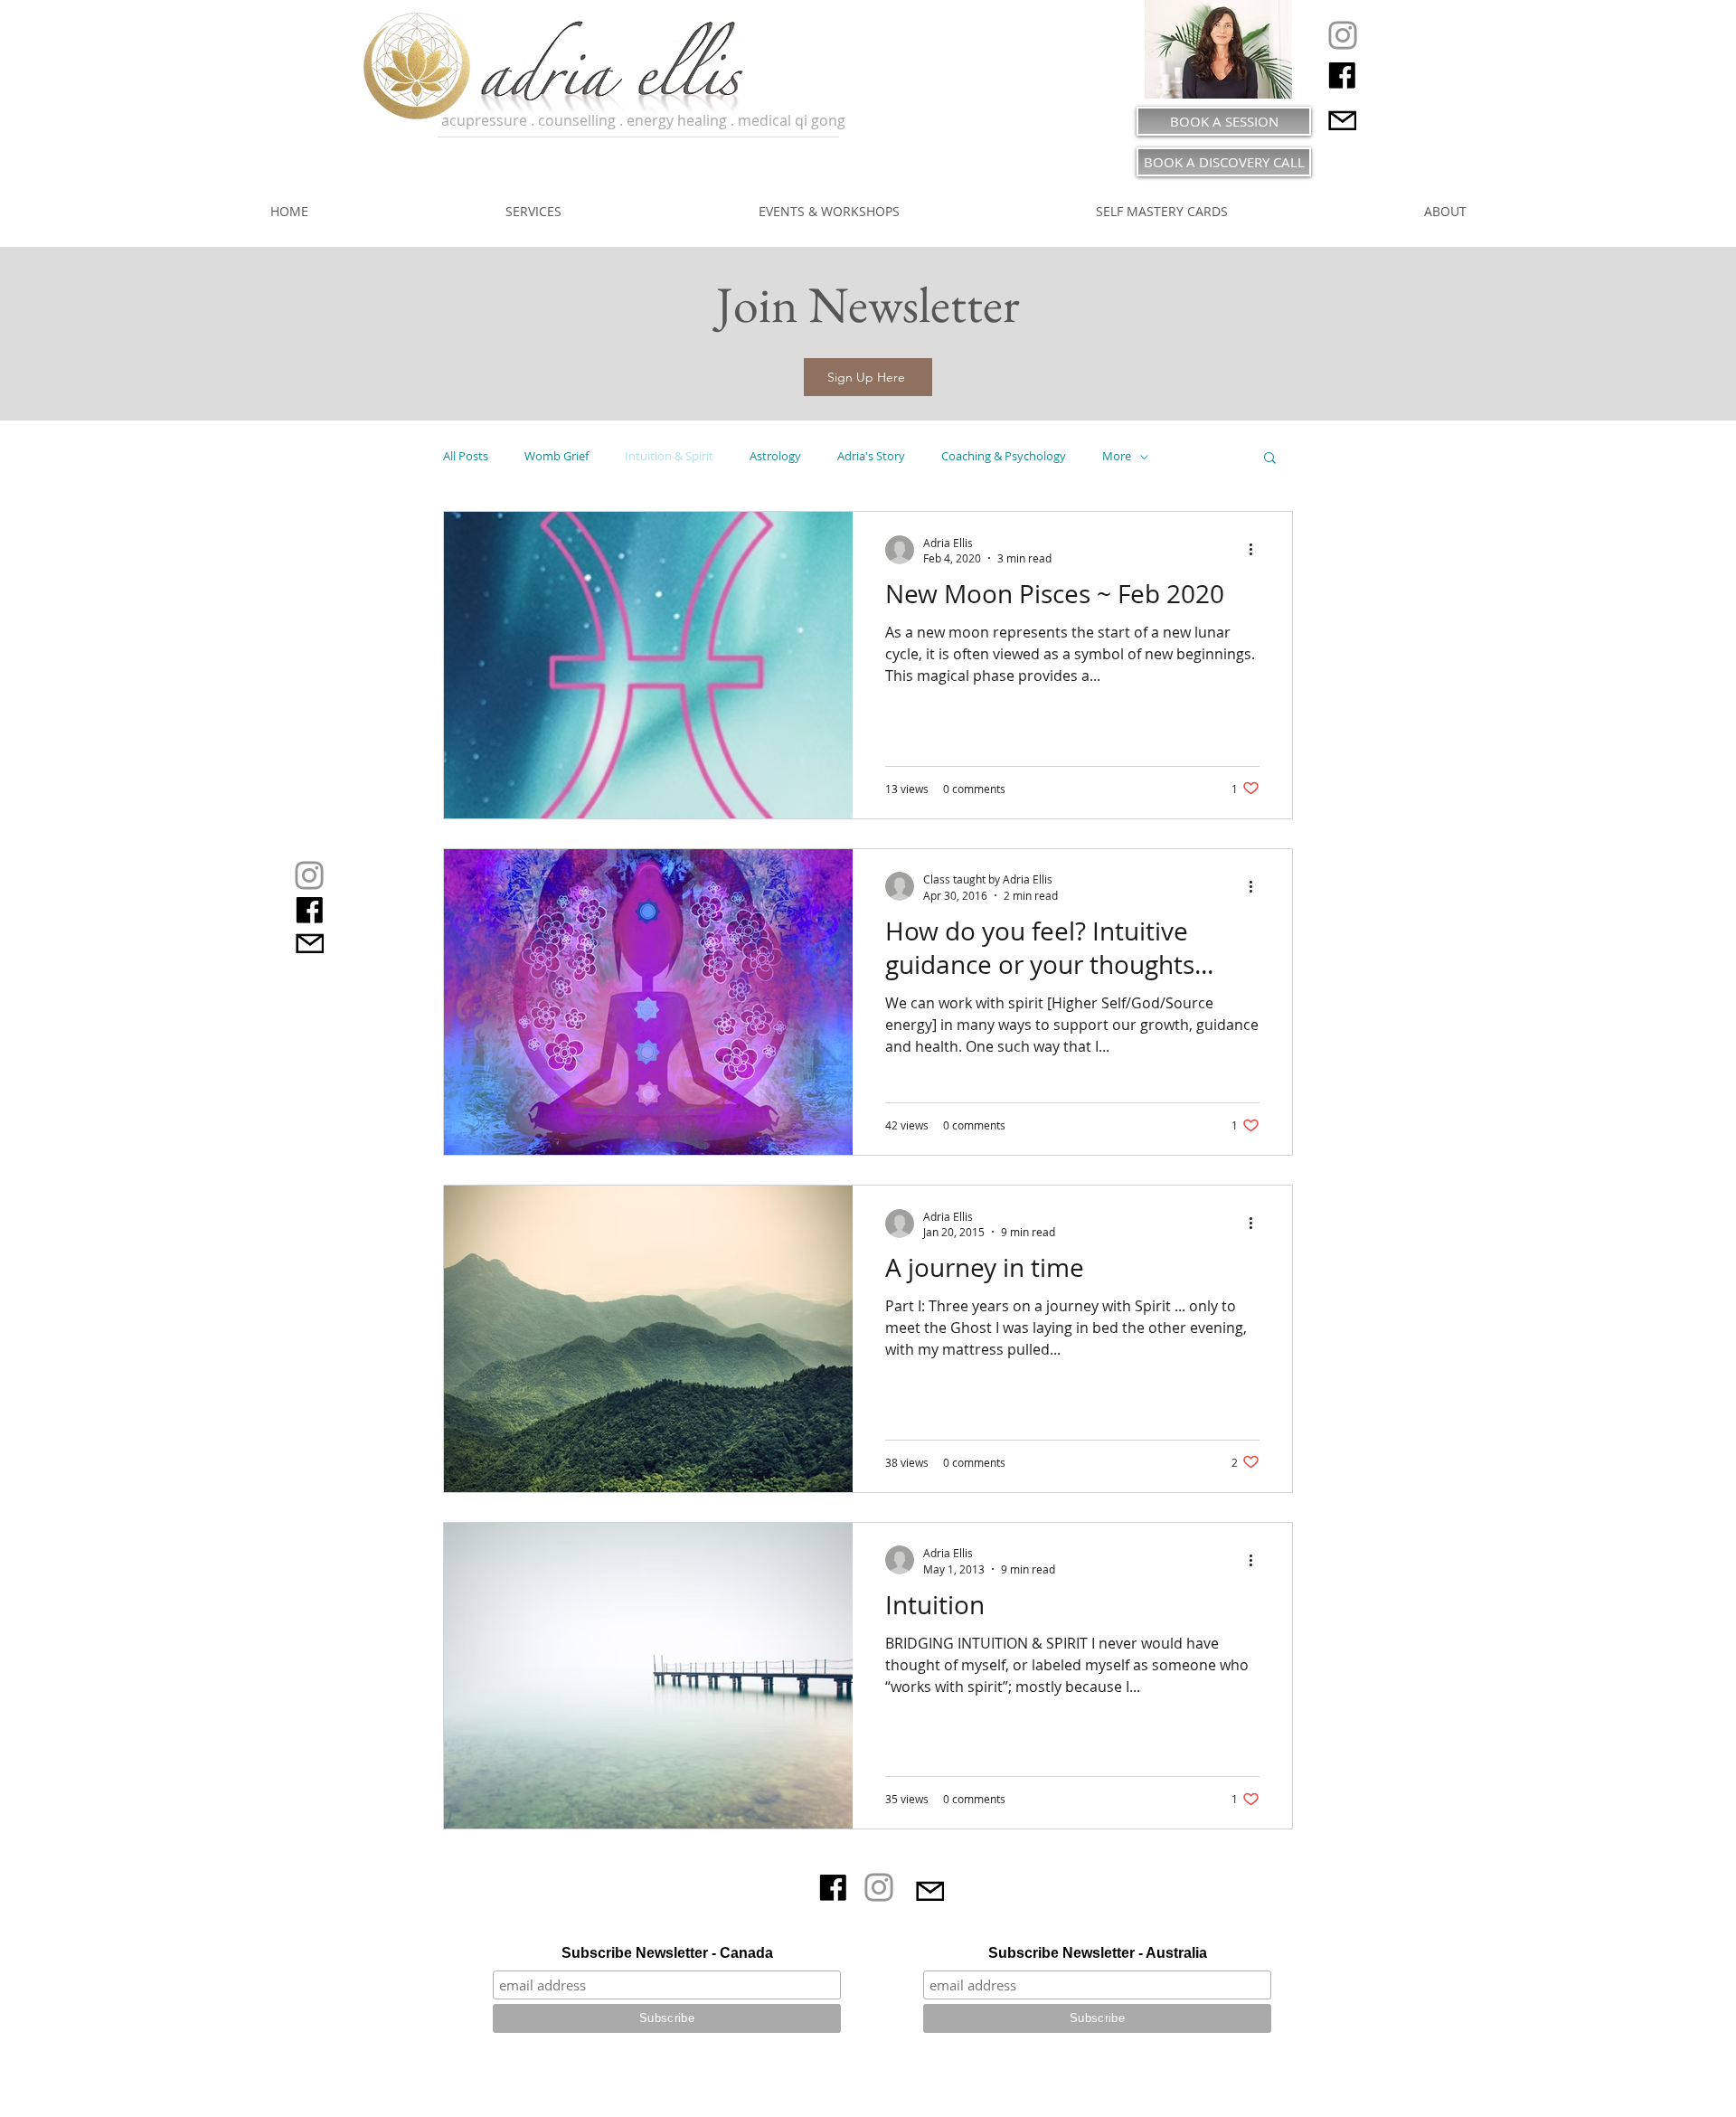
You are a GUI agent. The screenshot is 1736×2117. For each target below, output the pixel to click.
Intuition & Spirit (669, 457)
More (1117, 457)
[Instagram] (1343, 35)
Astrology (775, 457)
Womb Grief (557, 457)
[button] (868, 377)
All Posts (466, 457)
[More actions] (1257, 550)
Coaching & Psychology (1004, 457)
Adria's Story (871, 457)
